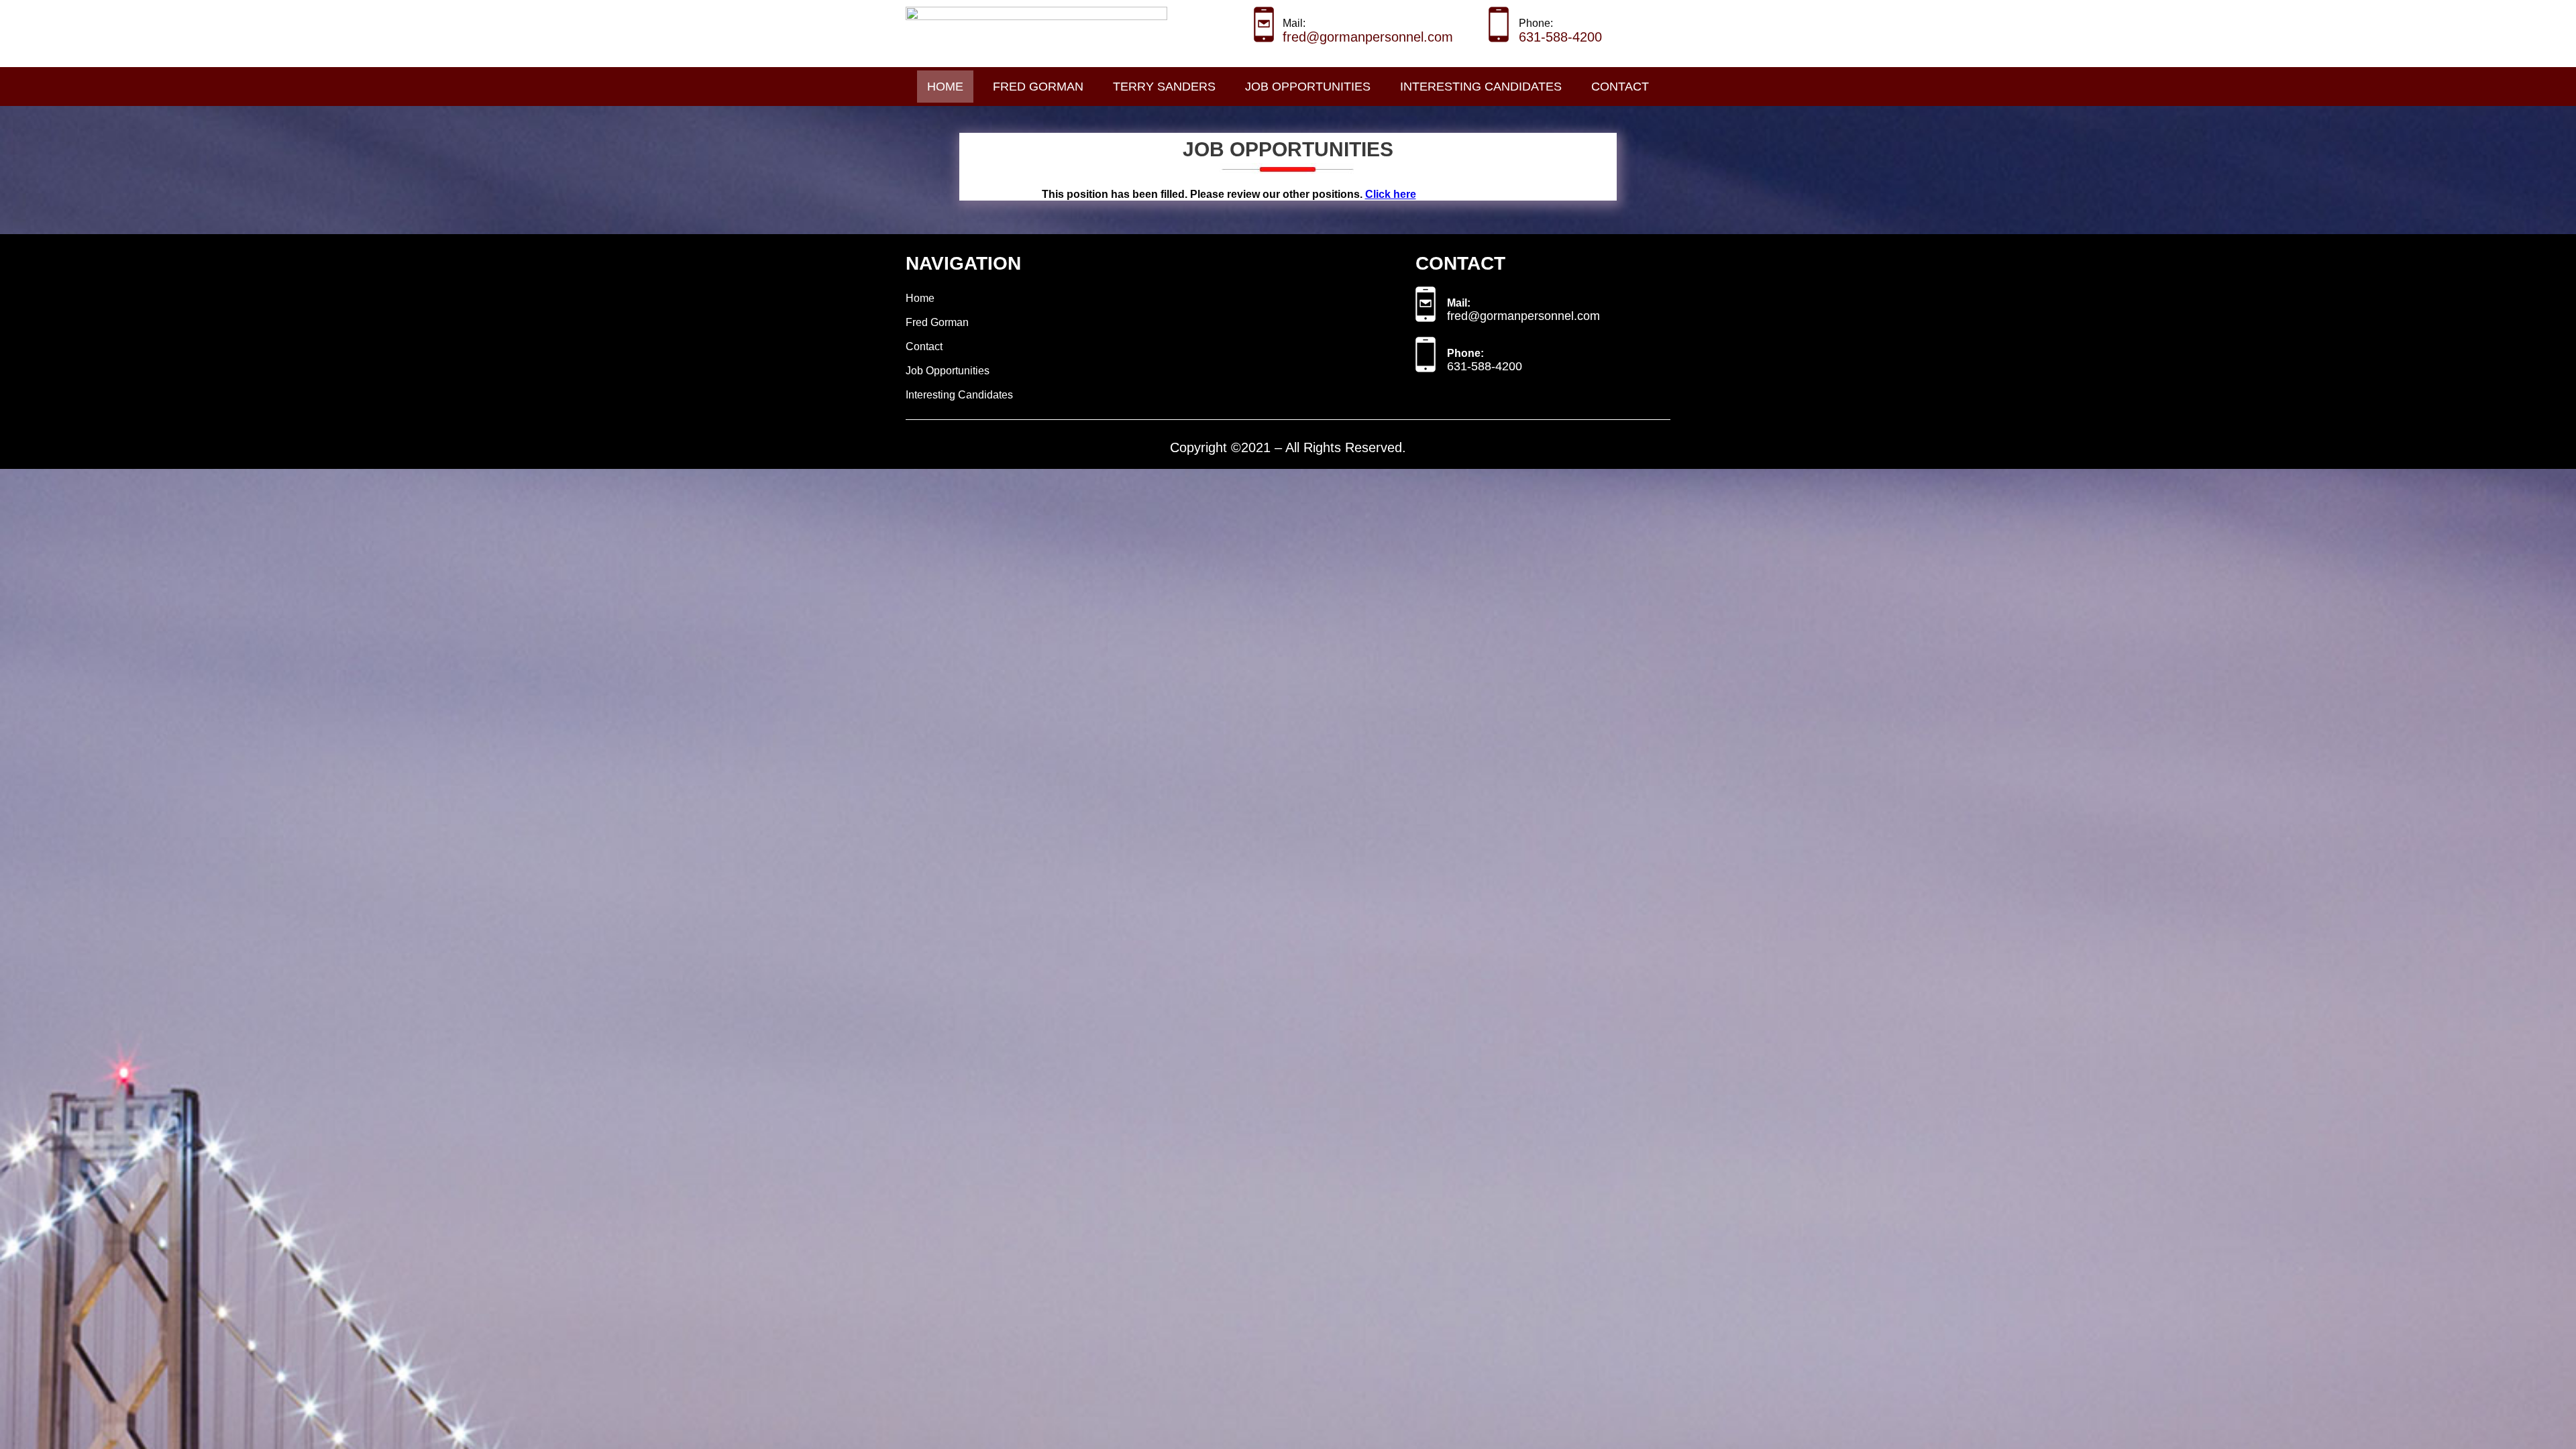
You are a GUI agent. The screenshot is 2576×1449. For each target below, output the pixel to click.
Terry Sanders (1164, 87)
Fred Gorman (1038, 87)
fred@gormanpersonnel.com (1368, 37)
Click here (1391, 194)
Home (945, 87)
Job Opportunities (1308, 87)
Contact (1620, 87)
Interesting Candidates (1481, 87)
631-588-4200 (1560, 37)
